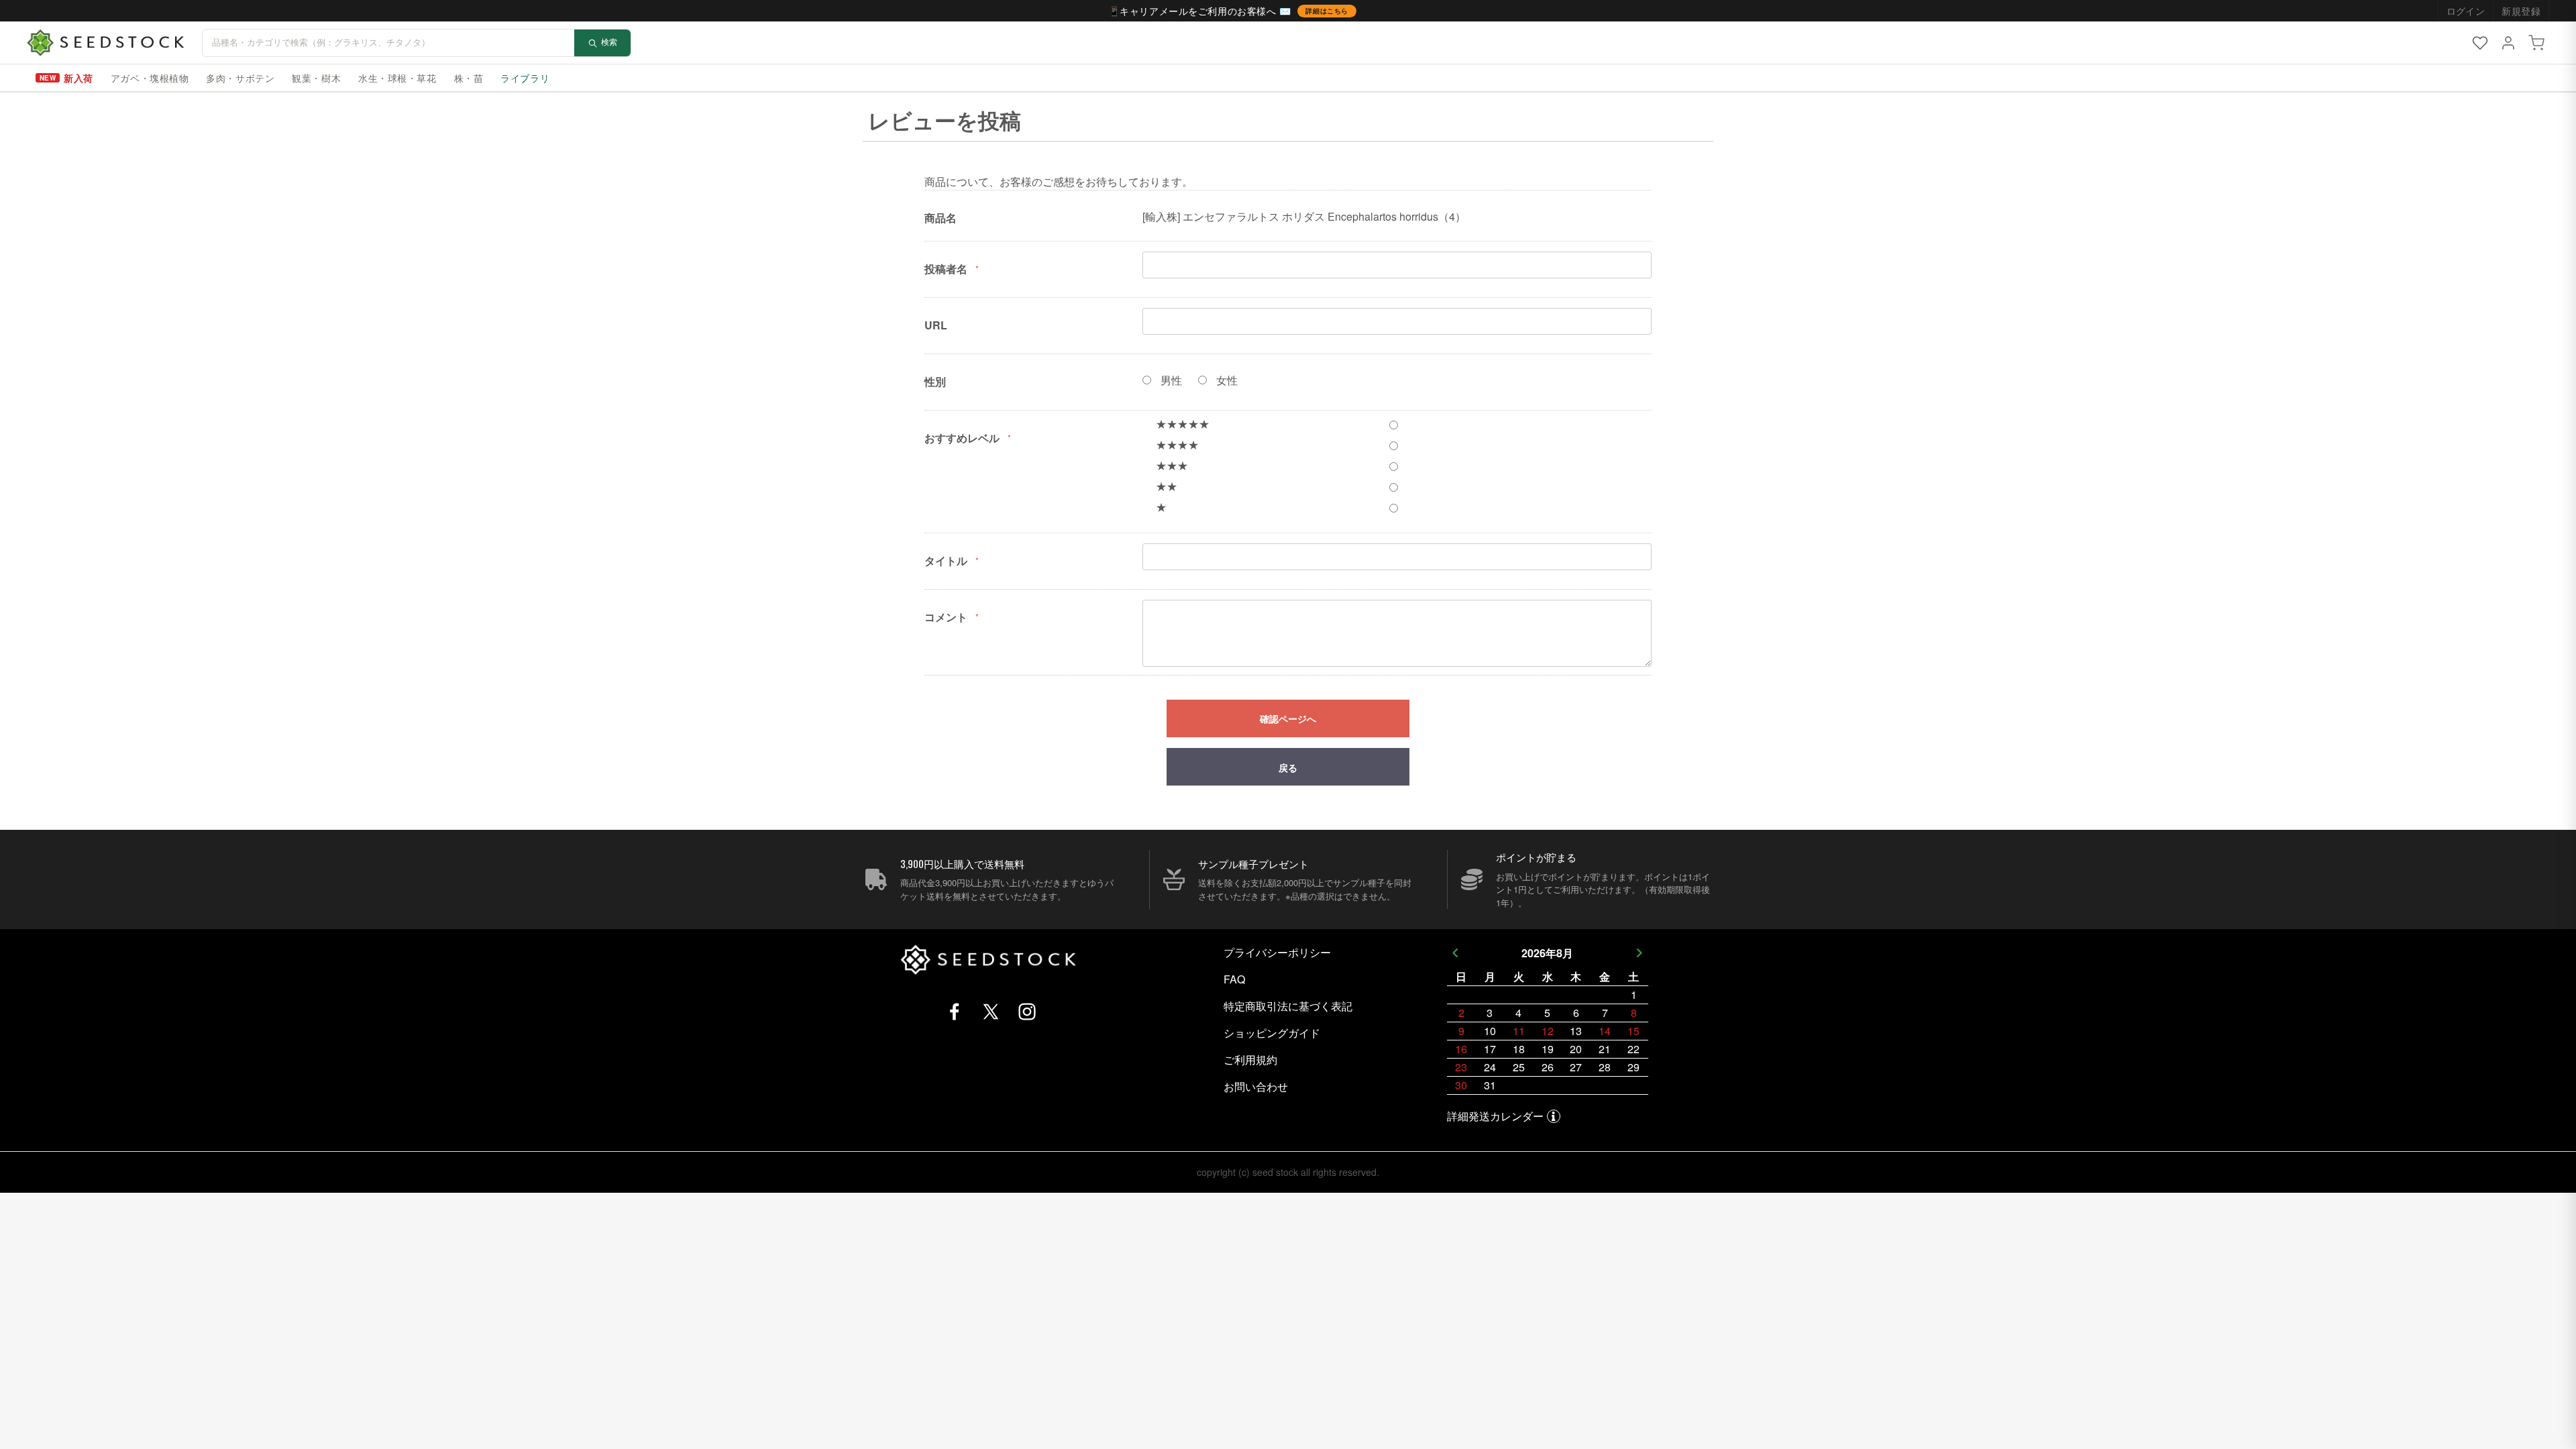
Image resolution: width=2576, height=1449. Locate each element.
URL (936, 325)
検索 (609, 42)
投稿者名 (946, 269)
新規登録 (2521, 11)
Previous (1455, 953)
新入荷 (78, 78)
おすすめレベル (962, 438)
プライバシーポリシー (1277, 952)
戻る (1288, 767)
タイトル (946, 560)
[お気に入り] (2480, 43)
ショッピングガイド (1272, 1033)
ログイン (2466, 11)
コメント (946, 617)
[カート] (2536, 43)
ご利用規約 (1250, 1060)
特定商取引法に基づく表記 (1288, 1006)
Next (1640, 953)
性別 (935, 381)
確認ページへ (1288, 719)
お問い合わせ (1256, 1086)
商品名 (941, 218)
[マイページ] (2508, 43)
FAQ (1234, 979)
